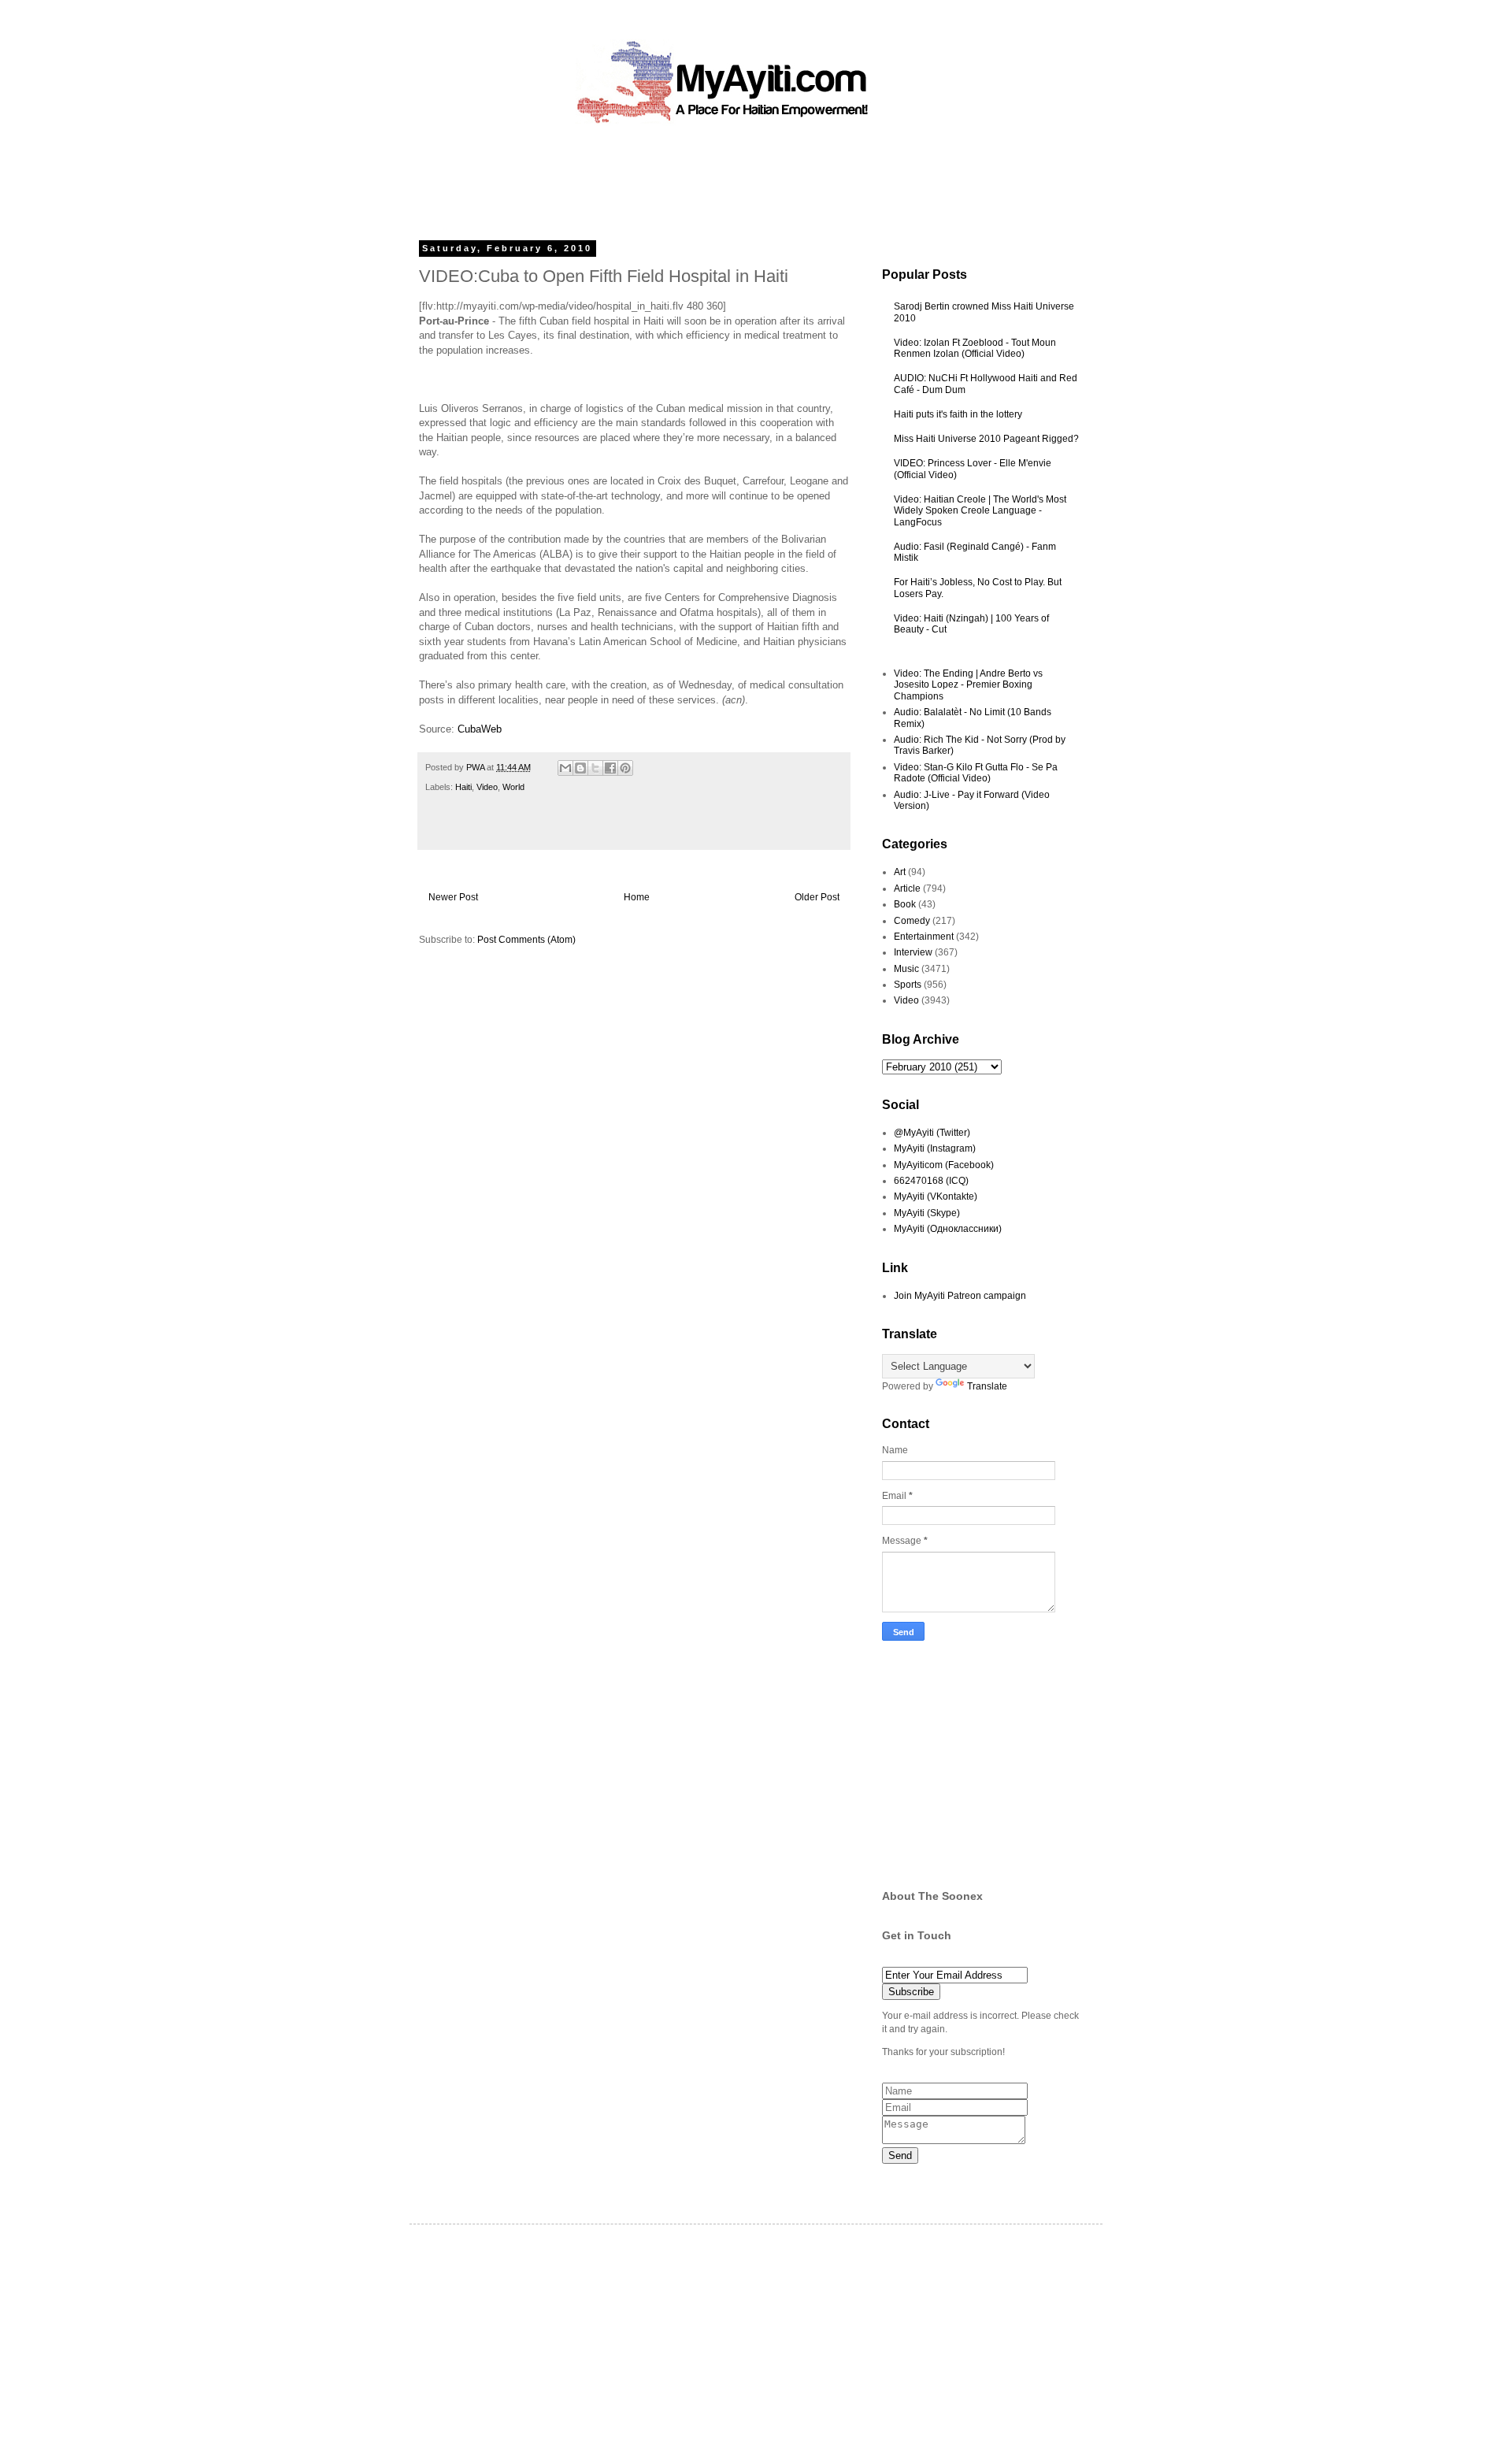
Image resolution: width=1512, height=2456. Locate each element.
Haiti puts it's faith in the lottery (958, 414)
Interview (913, 952)
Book (905, 904)
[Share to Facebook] (610, 768)
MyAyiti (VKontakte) (936, 1196)
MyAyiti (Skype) (927, 1213)
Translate (987, 1386)
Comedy (912, 921)
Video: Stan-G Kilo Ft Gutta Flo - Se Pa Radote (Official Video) (976, 773)
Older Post (817, 897)
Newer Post (453, 897)
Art (900, 872)
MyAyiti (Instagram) (935, 1148)
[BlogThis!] (580, 768)
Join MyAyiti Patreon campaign (960, 1296)
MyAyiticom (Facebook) (944, 1165)
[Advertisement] (720, 177)
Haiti (463, 787)
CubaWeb (480, 729)
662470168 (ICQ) (931, 1181)
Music (906, 969)
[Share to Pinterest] (625, 768)
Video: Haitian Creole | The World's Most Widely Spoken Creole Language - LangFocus (980, 511)
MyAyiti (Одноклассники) (948, 1229)
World (513, 787)
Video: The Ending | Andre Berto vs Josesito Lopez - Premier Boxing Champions (968, 685)
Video (487, 787)
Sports (908, 985)
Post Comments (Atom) (526, 940)
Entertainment (924, 937)
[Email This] (565, 768)
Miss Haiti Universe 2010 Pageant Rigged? (986, 439)
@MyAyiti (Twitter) (932, 1133)
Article (907, 889)
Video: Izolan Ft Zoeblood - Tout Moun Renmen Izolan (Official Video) (975, 348)
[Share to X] (595, 768)
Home (637, 897)
